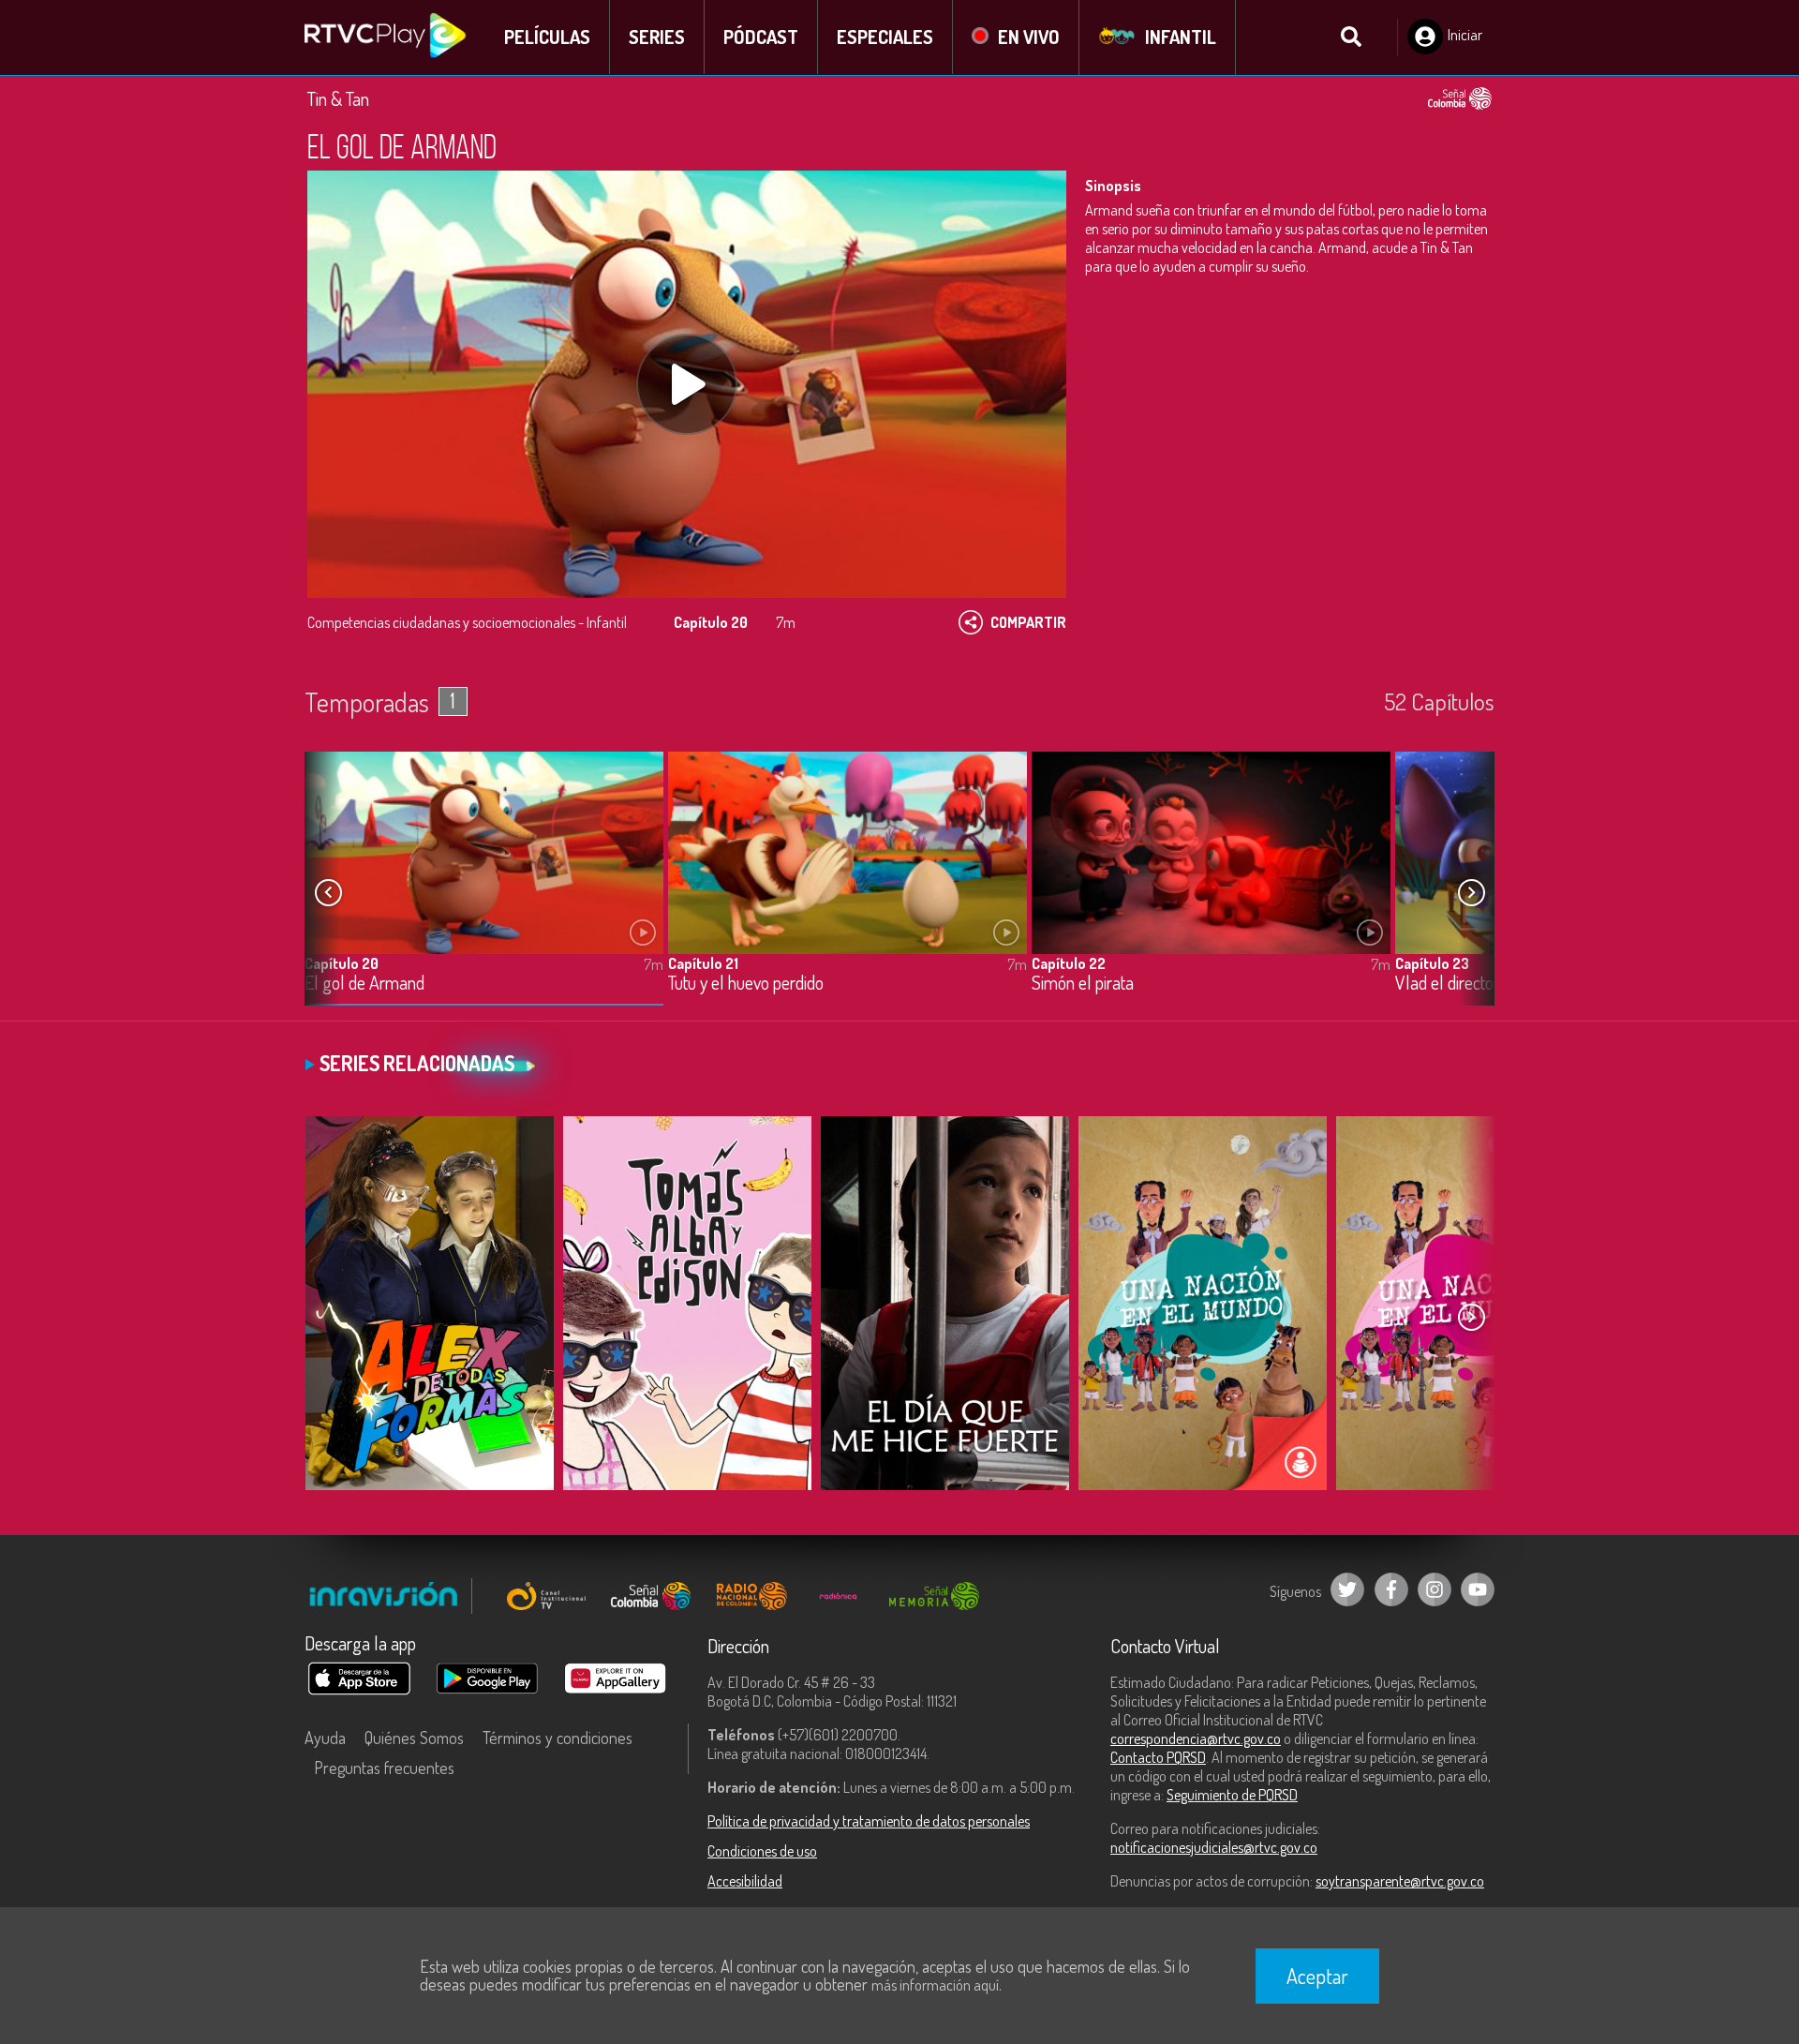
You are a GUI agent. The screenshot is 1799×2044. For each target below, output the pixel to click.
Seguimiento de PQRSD (1232, 1795)
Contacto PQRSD (1158, 1757)
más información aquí (935, 1985)
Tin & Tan (338, 98)
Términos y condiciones (558, 1738)
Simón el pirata (1083, 984)
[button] (1471, 893)
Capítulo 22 (1069, 963)
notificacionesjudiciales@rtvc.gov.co (1214, 1847)
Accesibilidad (745, 1881)
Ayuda (325, 1738)
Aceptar (1317, 1976)
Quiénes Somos (414, 1738)
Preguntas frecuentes (384, 1768)
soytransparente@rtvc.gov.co (1400, 1881)
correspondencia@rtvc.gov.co (1196, 1738)
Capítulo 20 (342, 963)
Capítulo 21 (703, 963)
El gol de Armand (364, 984)
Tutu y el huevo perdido (746, 984)
